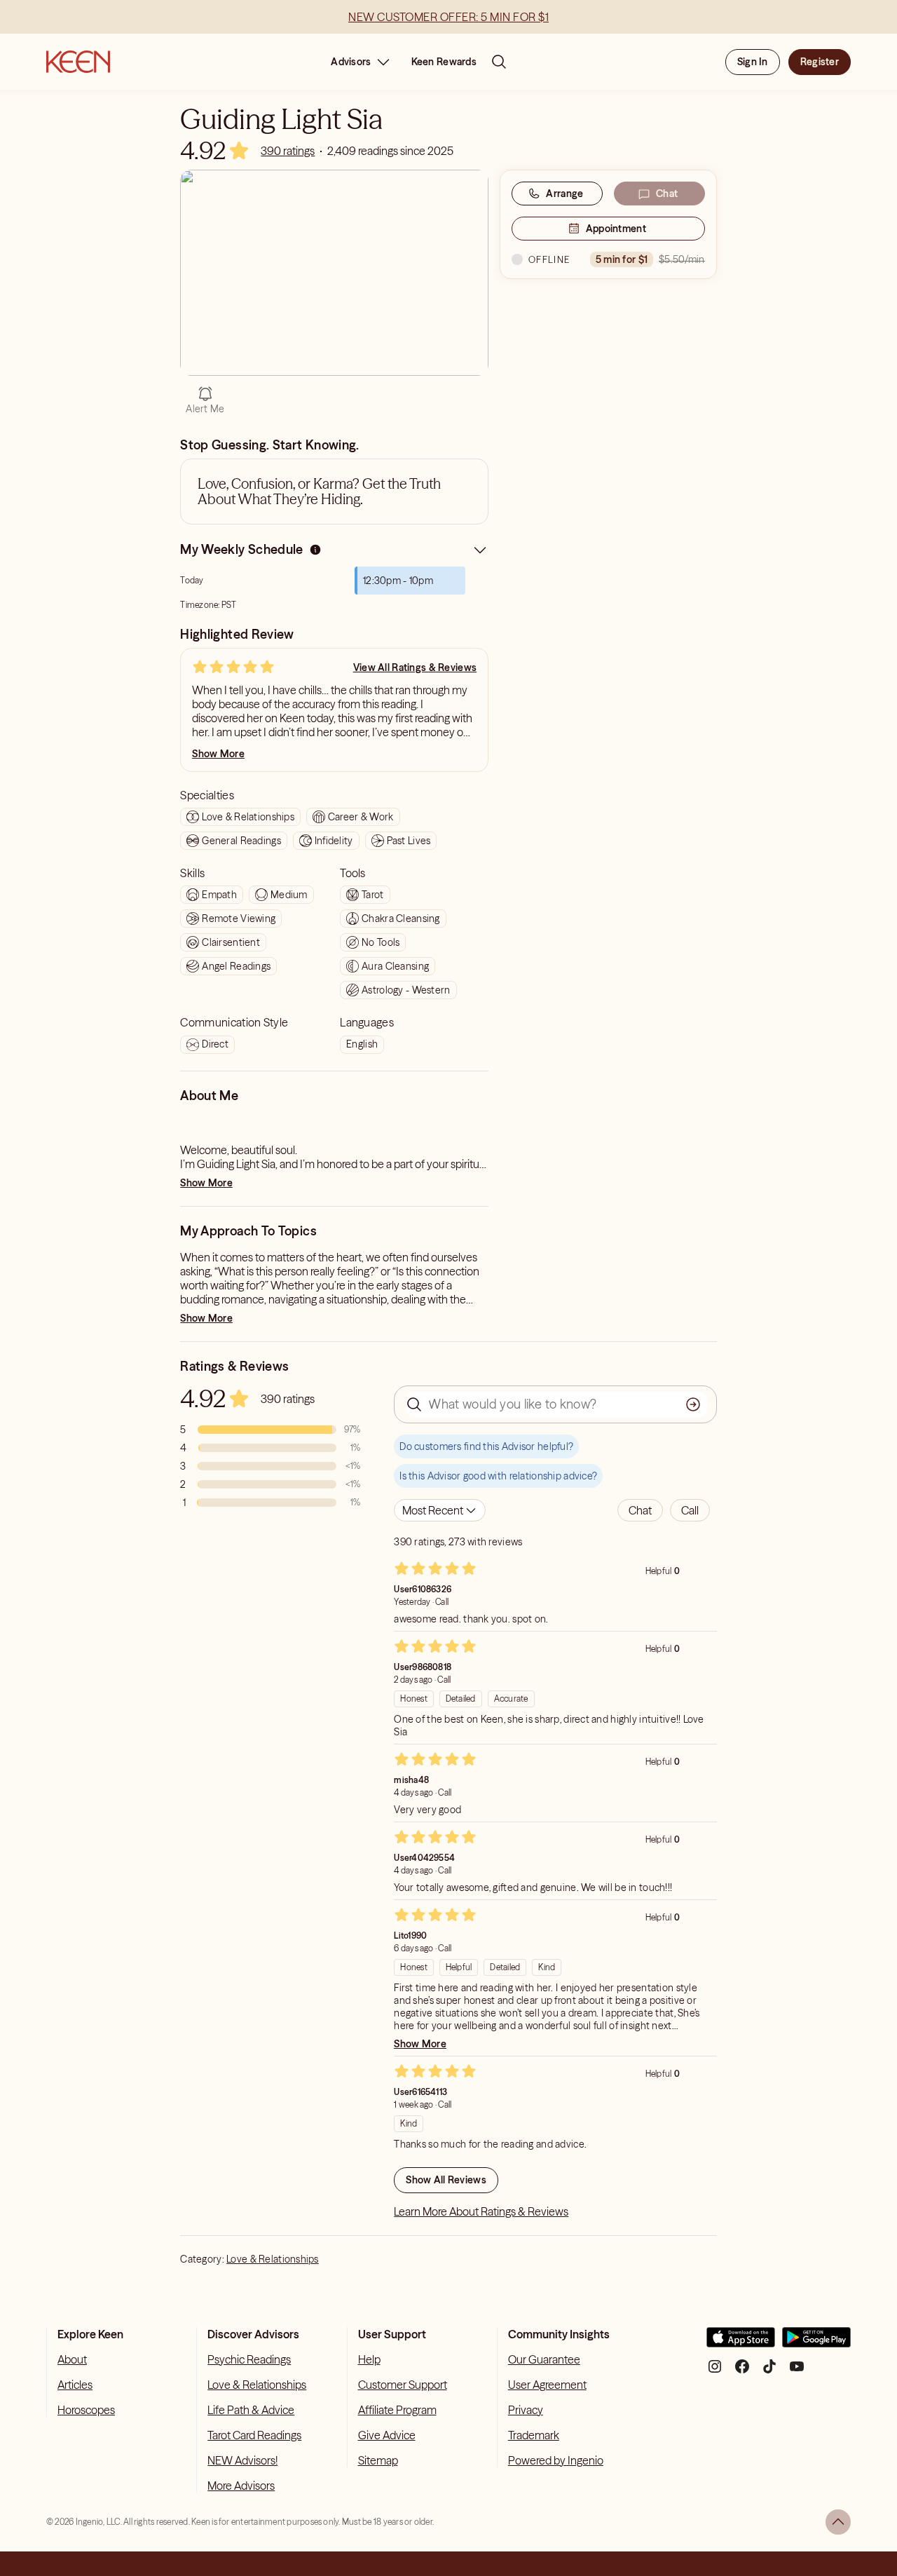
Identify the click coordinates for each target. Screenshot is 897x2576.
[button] (640, 1510)
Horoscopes (86, 2410)
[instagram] (715, 2372)
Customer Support (403, 2385)
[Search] (499, 62)
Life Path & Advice (251, 2410)
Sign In (753, 62)
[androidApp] (816, 2343)
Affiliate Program (397, 2410)
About (72, 2359)
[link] (288, 151)
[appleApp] (741, 2343)
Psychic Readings (249, 2359)
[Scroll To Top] (838, 2522)
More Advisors (241, 2486)
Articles (75, 2385)
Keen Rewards (444, 62)
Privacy (526, 2410)
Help (369, 2359)
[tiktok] (769, 2372)
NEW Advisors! (242, 2460)
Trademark (534, 2435)
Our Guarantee (544, 2359)
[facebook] (742, 2372)
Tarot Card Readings (254, 2435)
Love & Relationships (273, 2259)
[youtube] (797, 2372)
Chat (667, 194)
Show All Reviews (446, 2180)
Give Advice (387, 2435)
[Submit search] (693, 1404)
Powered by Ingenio (556, 2460)
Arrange (564, 194)
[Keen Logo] (78, 62)
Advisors (351, 62)
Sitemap (378, 2460)
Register (820, 62)
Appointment (616, 229)
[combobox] (440, 1510)
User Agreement (547, 2385)
